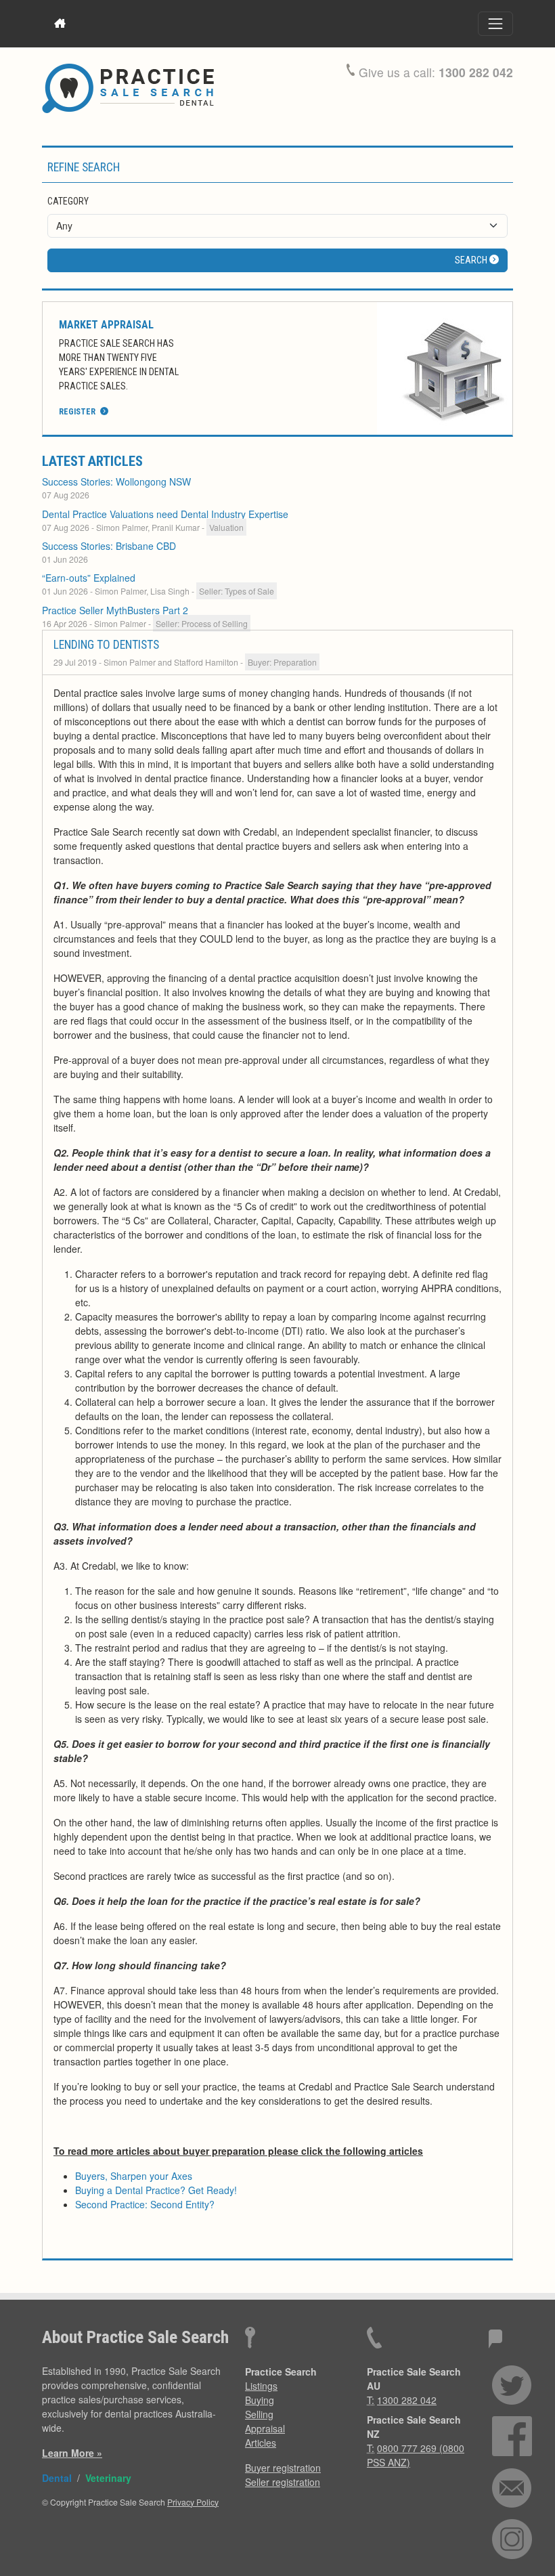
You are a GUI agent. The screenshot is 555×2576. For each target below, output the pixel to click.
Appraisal (265, 2428)
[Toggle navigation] (495, 24)
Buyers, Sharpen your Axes (134, 2176)
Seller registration (283, 2482)
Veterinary (108, 2478)
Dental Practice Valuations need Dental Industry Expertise (165, 514)
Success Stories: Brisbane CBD (109, 546)
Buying (260, 2400)
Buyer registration (283, 2468)
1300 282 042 (476, 72)
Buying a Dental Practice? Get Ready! (156, 2190)
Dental (57, 2478)
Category (68, 201)
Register (78, 412)
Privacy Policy (193, 2502)
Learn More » (72, 2453)
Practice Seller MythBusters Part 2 (115, 610)
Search (472, 260)
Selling (259, 2414)
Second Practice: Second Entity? (145, 2204)
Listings (261, 2386)
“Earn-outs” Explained (89, 578)
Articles (261, 2443)
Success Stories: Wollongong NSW (116, 481)
